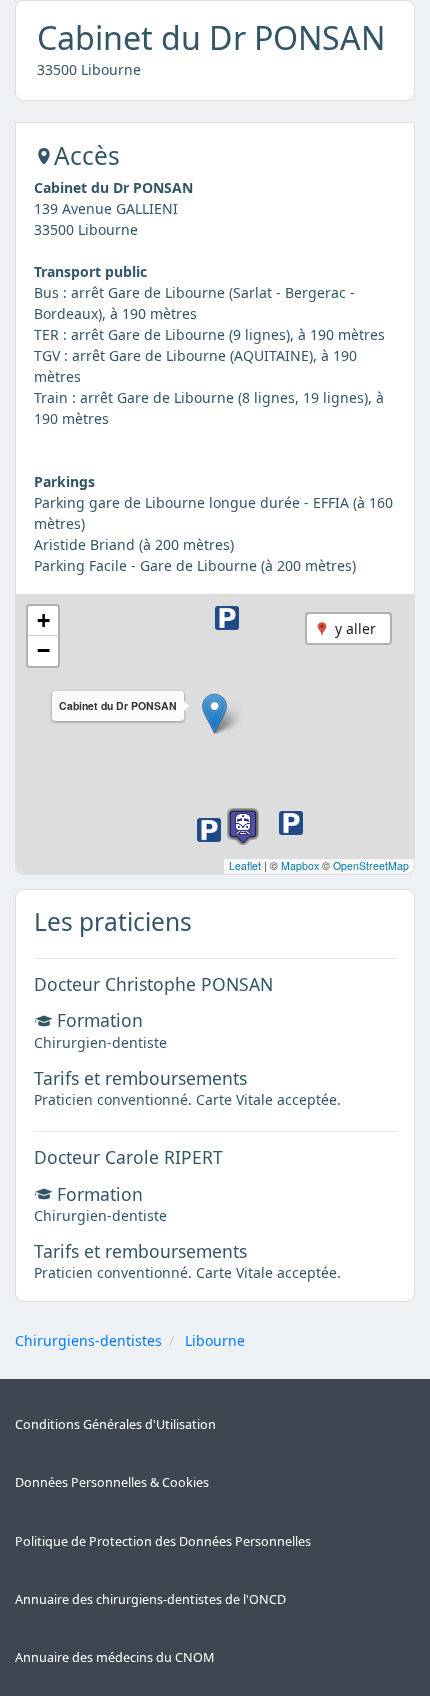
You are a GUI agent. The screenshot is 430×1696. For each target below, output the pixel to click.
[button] (214, 713)
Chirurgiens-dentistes (88, 1340)
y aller (355, 628)
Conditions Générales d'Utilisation (115, 1424)
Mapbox (300, 865)
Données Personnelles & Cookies (112, 1482)
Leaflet (245, 865)
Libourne (215, 1340)
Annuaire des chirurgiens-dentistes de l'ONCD (150, 1599)
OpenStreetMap (371, 865)
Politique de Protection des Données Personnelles (163, 1541)
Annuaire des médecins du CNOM (114, 1657)
